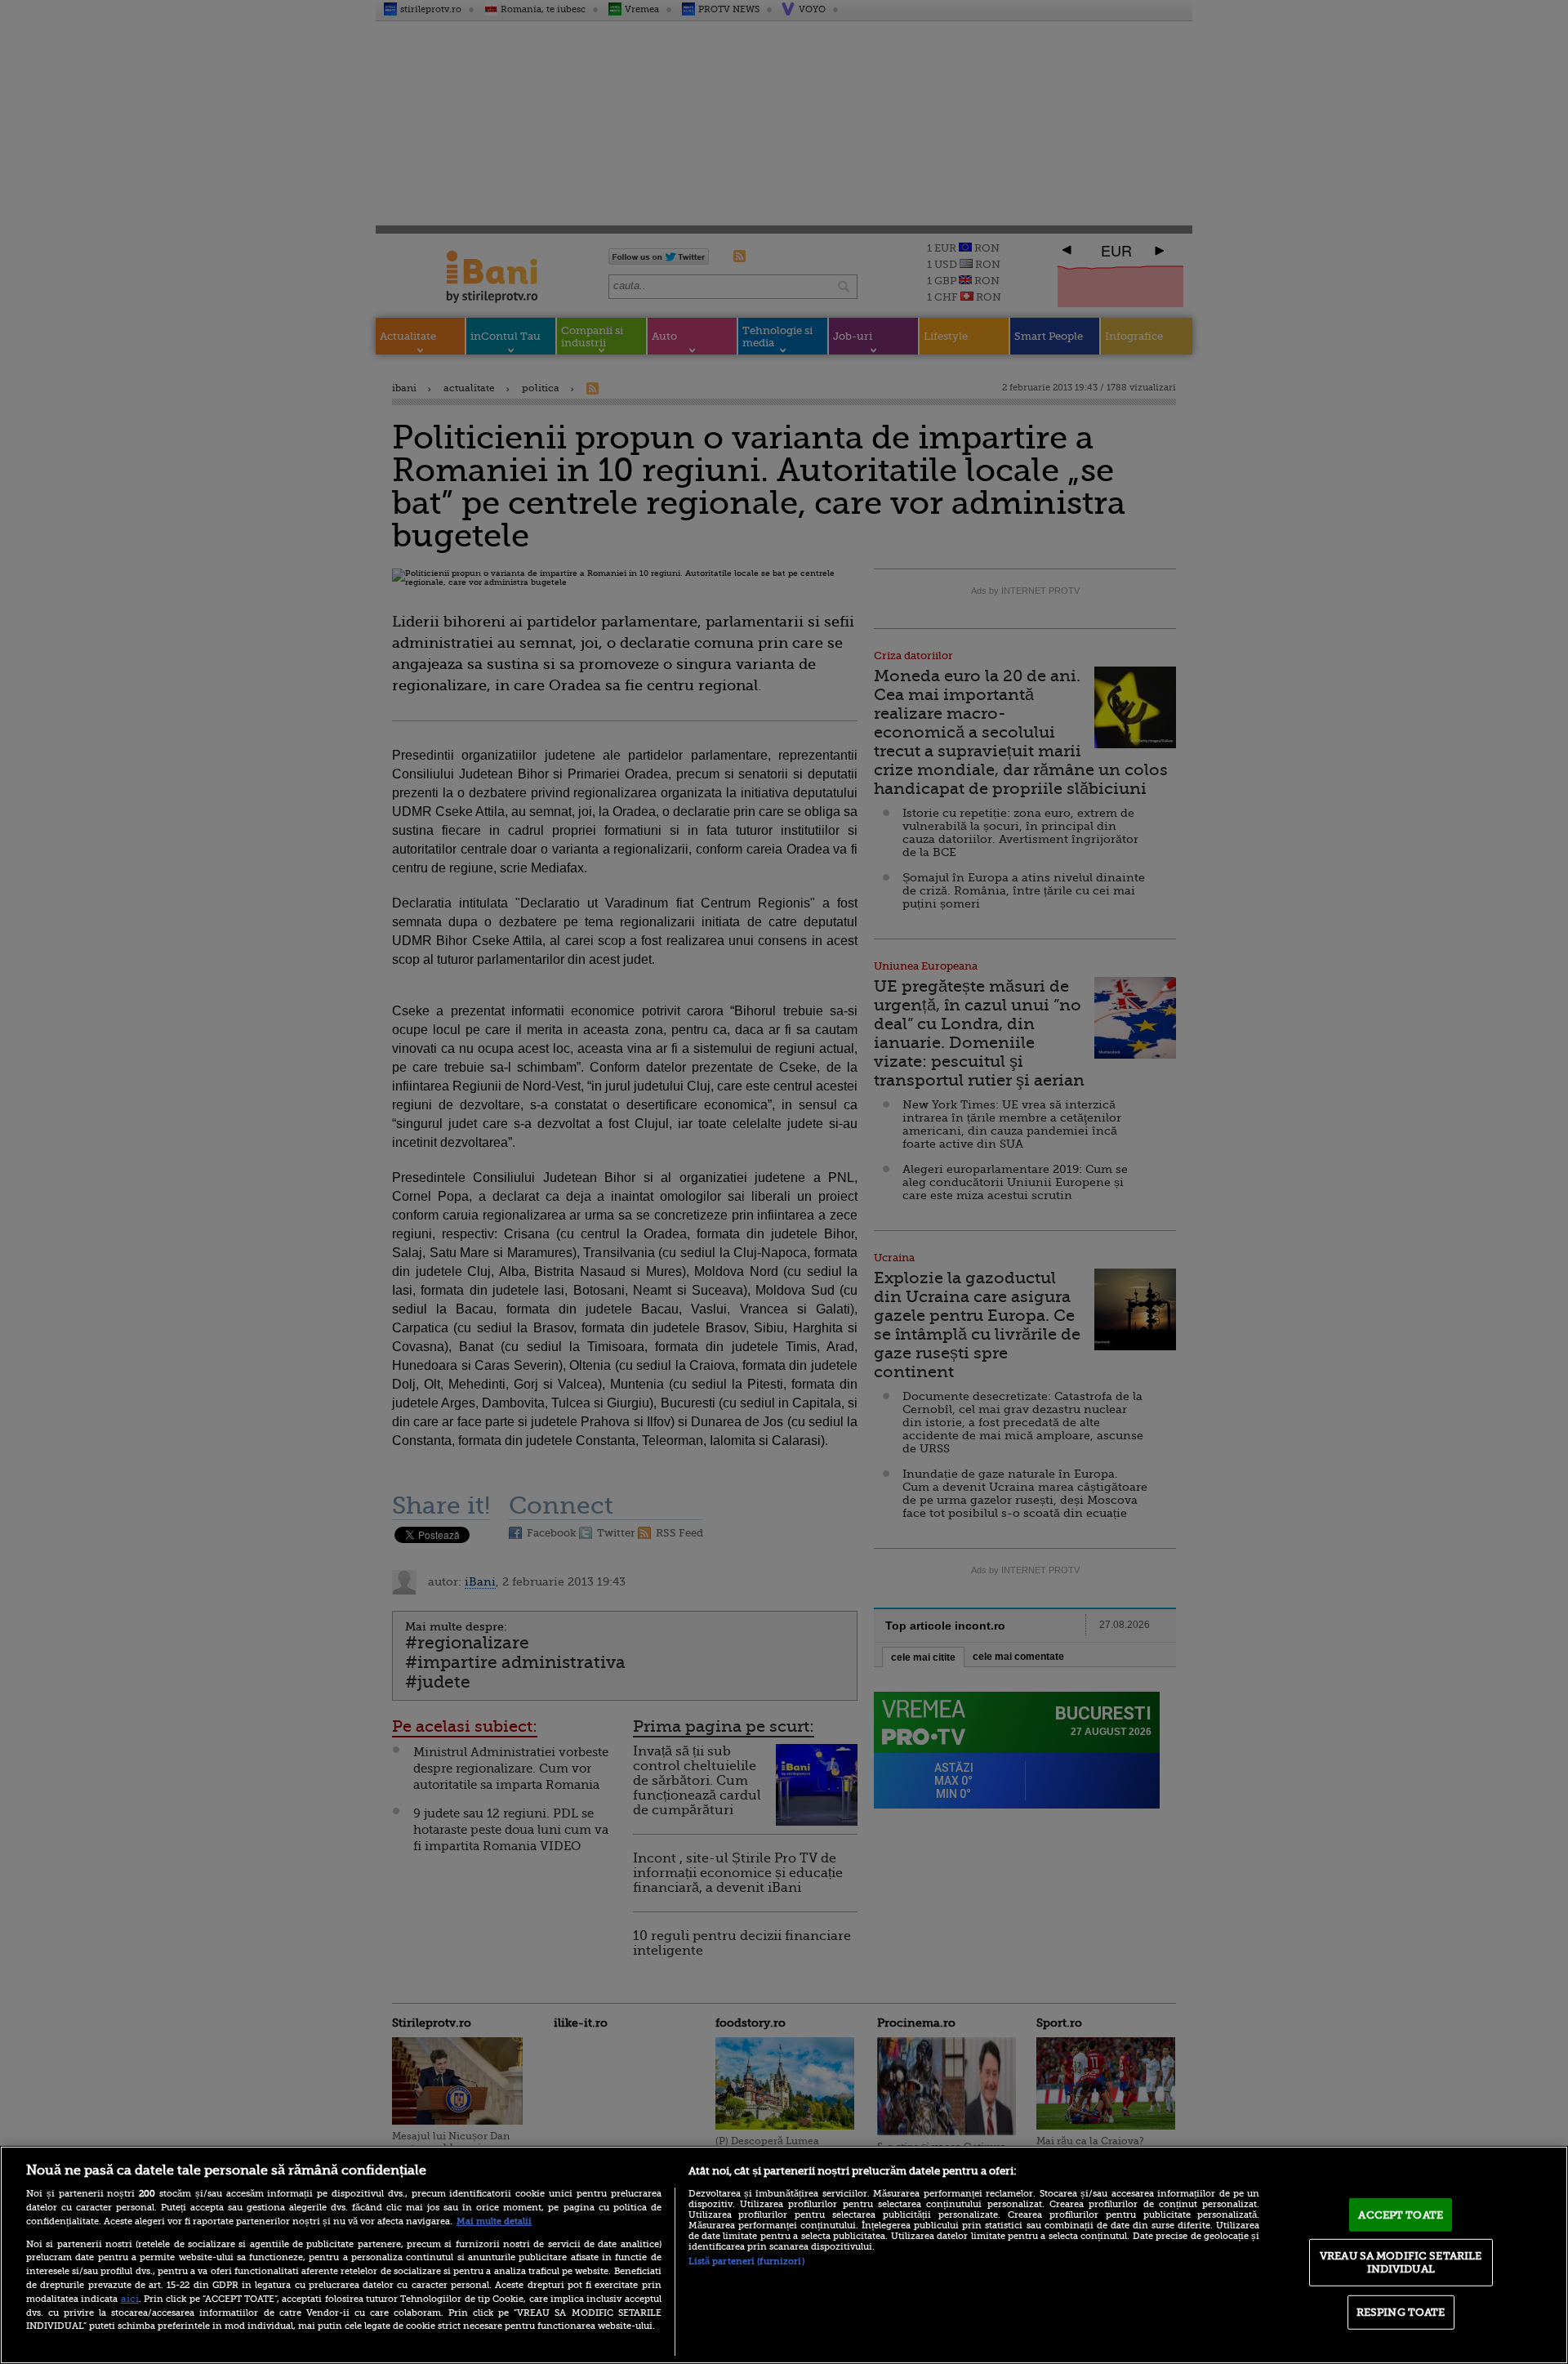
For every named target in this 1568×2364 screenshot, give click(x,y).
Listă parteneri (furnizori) (746, 2261)
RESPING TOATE (1401, 2312)
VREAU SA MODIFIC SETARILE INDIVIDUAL (1401, 2262)
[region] (784, 2255)
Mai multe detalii (494, 2221)
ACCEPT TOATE (1401, 2214)
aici (130, 2299)
